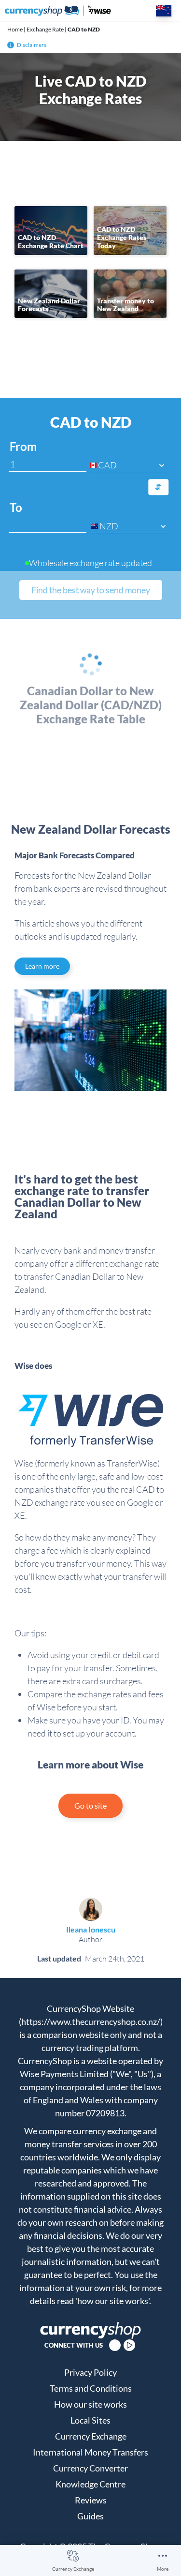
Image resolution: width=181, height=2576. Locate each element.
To (16, 508)
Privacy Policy (90, 2372)
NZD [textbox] (109, 526)
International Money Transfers (90, 2452)
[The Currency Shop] (58, 11)
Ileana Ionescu (91, 1929)
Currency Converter (90, 2468)
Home (15, 29)
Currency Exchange (73, 2569)
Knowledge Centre (90, 2484)
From (23, 447)
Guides (90, 2516)
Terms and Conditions (91, 2388)
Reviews (91, 2500)
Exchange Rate (45, 29)
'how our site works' (112, 2301)
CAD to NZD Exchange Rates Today (122, 237)
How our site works (90, 2404)
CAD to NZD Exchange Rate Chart (51, 241)
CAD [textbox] (107, 465)
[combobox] (128, 465)
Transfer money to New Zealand (125, 305)
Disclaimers (32, 45)
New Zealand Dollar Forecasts (49, 305)
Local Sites (90, 2420)
